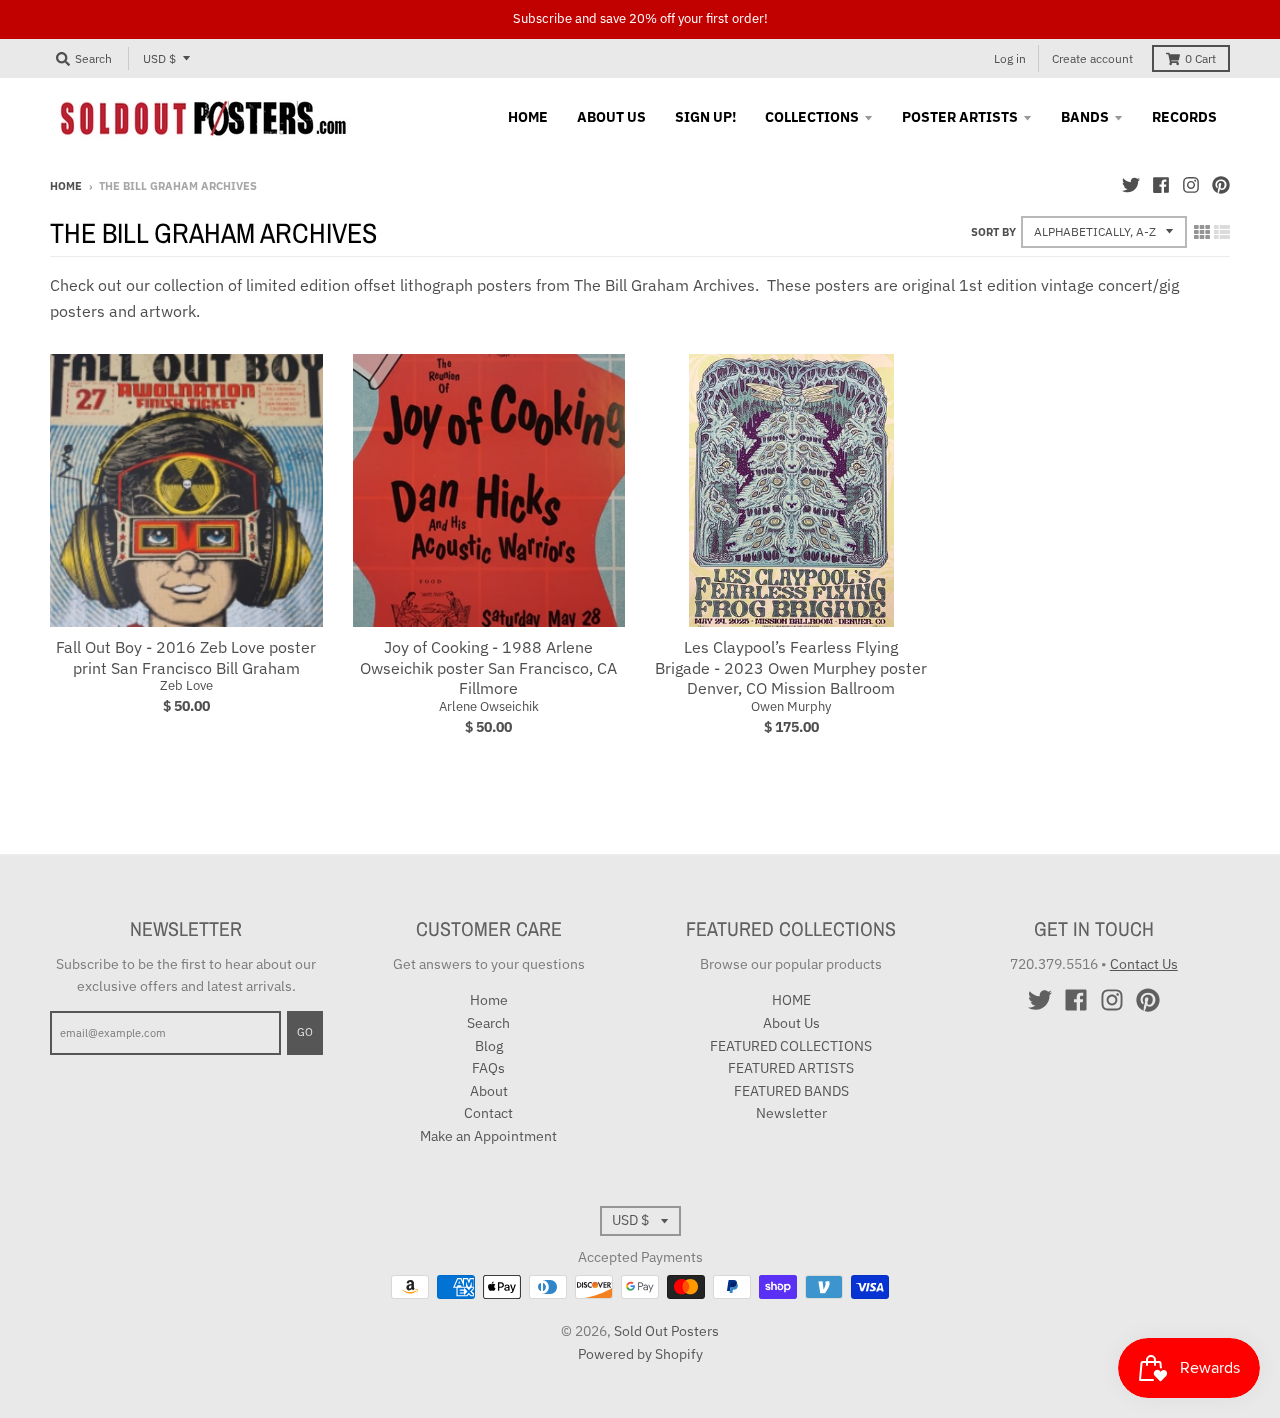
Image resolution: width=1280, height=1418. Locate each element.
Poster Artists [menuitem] (960, 117)
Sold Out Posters (666, 1331)
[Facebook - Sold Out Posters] (1161, 185)
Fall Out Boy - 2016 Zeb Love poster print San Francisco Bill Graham (186, 657)
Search (488, 1023)
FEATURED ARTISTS (791, 1068)
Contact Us (1144, 964)
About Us (791, 1023)
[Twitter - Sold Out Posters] (1131, 185)
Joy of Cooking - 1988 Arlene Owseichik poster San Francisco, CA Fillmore (488, 668)
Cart (1200, 58)
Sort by (993, 232)
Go (305, 1032)
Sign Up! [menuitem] (705, 117)
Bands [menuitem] (1085, 117)
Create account (1092, 58)
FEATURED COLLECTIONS (791, 1046)
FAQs (488, 1068)
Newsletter (791, 1113)
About (489, 1091)
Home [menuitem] (528, 117)
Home (66, 186)
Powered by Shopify (640, 1354)
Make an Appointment (488, 1136)
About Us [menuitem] (611, 117)
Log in (1010, 58)
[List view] (1222, 232)
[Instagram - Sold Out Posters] (1191, 185)
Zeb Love (186, 685)
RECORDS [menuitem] (1184, 117)
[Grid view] (1202, 232)
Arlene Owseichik (489, 706)
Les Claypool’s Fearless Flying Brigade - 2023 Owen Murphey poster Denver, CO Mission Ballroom (791, 668)
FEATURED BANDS (791, 1091)
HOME (791, 1000)
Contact (488, 1113)
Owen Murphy (791, 706)
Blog (489, 1046)
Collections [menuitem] (812, 117)
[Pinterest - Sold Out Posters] (1221, 185)
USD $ (159, 58)
